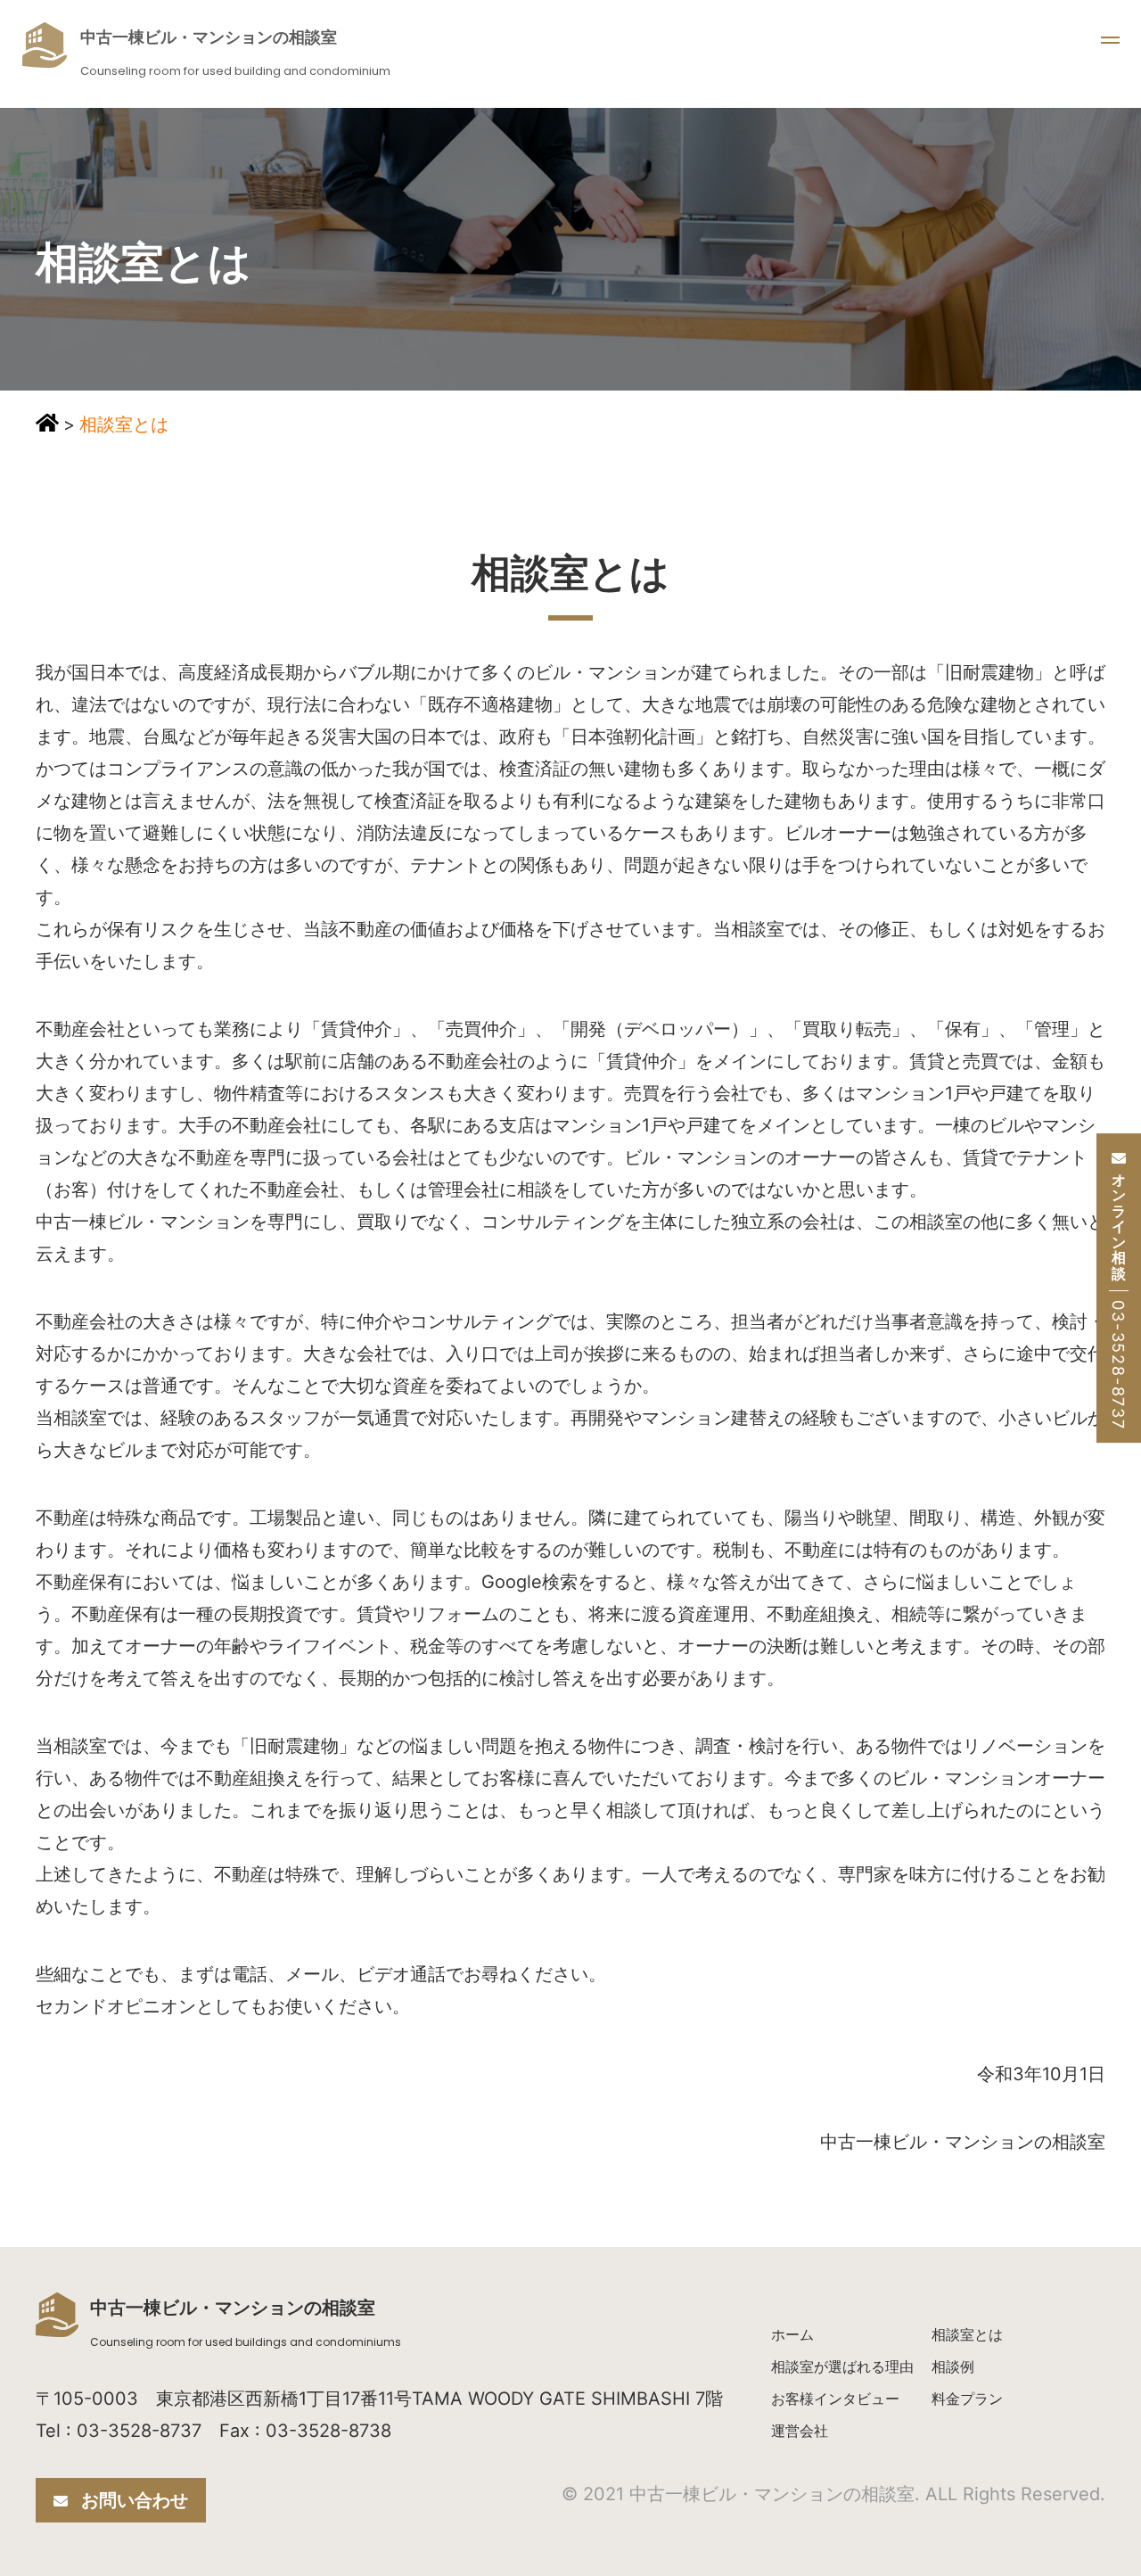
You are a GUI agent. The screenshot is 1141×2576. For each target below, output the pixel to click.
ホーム (792, 2334)
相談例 (953, 2366)
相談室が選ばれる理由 (842, 2366)
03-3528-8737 (1118, 1365)
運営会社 (800, 2431)
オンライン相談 (1119, 1227)
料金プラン (967, 2399)
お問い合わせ (135, 2500)
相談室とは (967, 2334)
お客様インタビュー (835, 2399)
